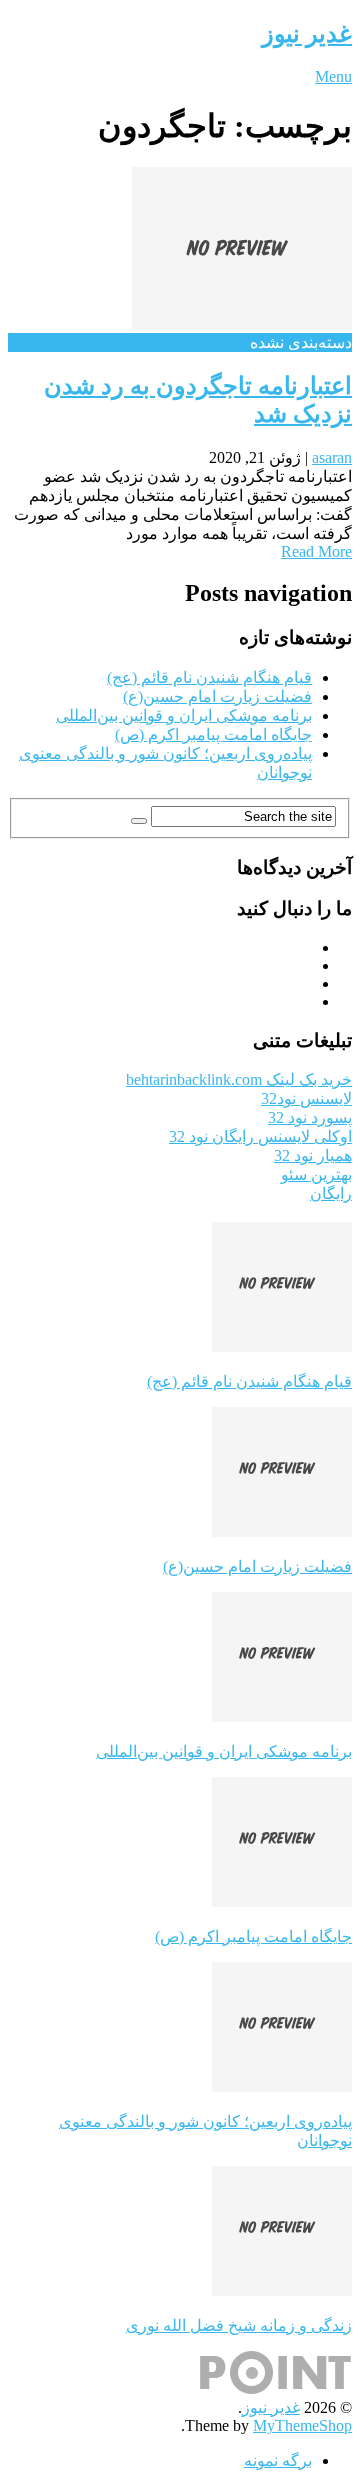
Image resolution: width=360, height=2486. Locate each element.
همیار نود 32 (313, 1155)
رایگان (331, 1193)
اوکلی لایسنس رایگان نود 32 (260, 1136)
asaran (332, 457)
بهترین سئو (316, 1174)
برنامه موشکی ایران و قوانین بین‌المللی (184, 715)
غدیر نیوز (307, 34)
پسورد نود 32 (310, 1117)
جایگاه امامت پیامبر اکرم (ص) (213, 734)
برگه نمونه (278, 2460)
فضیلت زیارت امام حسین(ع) (217, 696)
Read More (316, 551)
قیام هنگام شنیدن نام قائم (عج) (209, 677)
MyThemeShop (302, 2425)
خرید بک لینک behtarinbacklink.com (239, 1079)
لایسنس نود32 (306, 1098)
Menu (333, 76)
